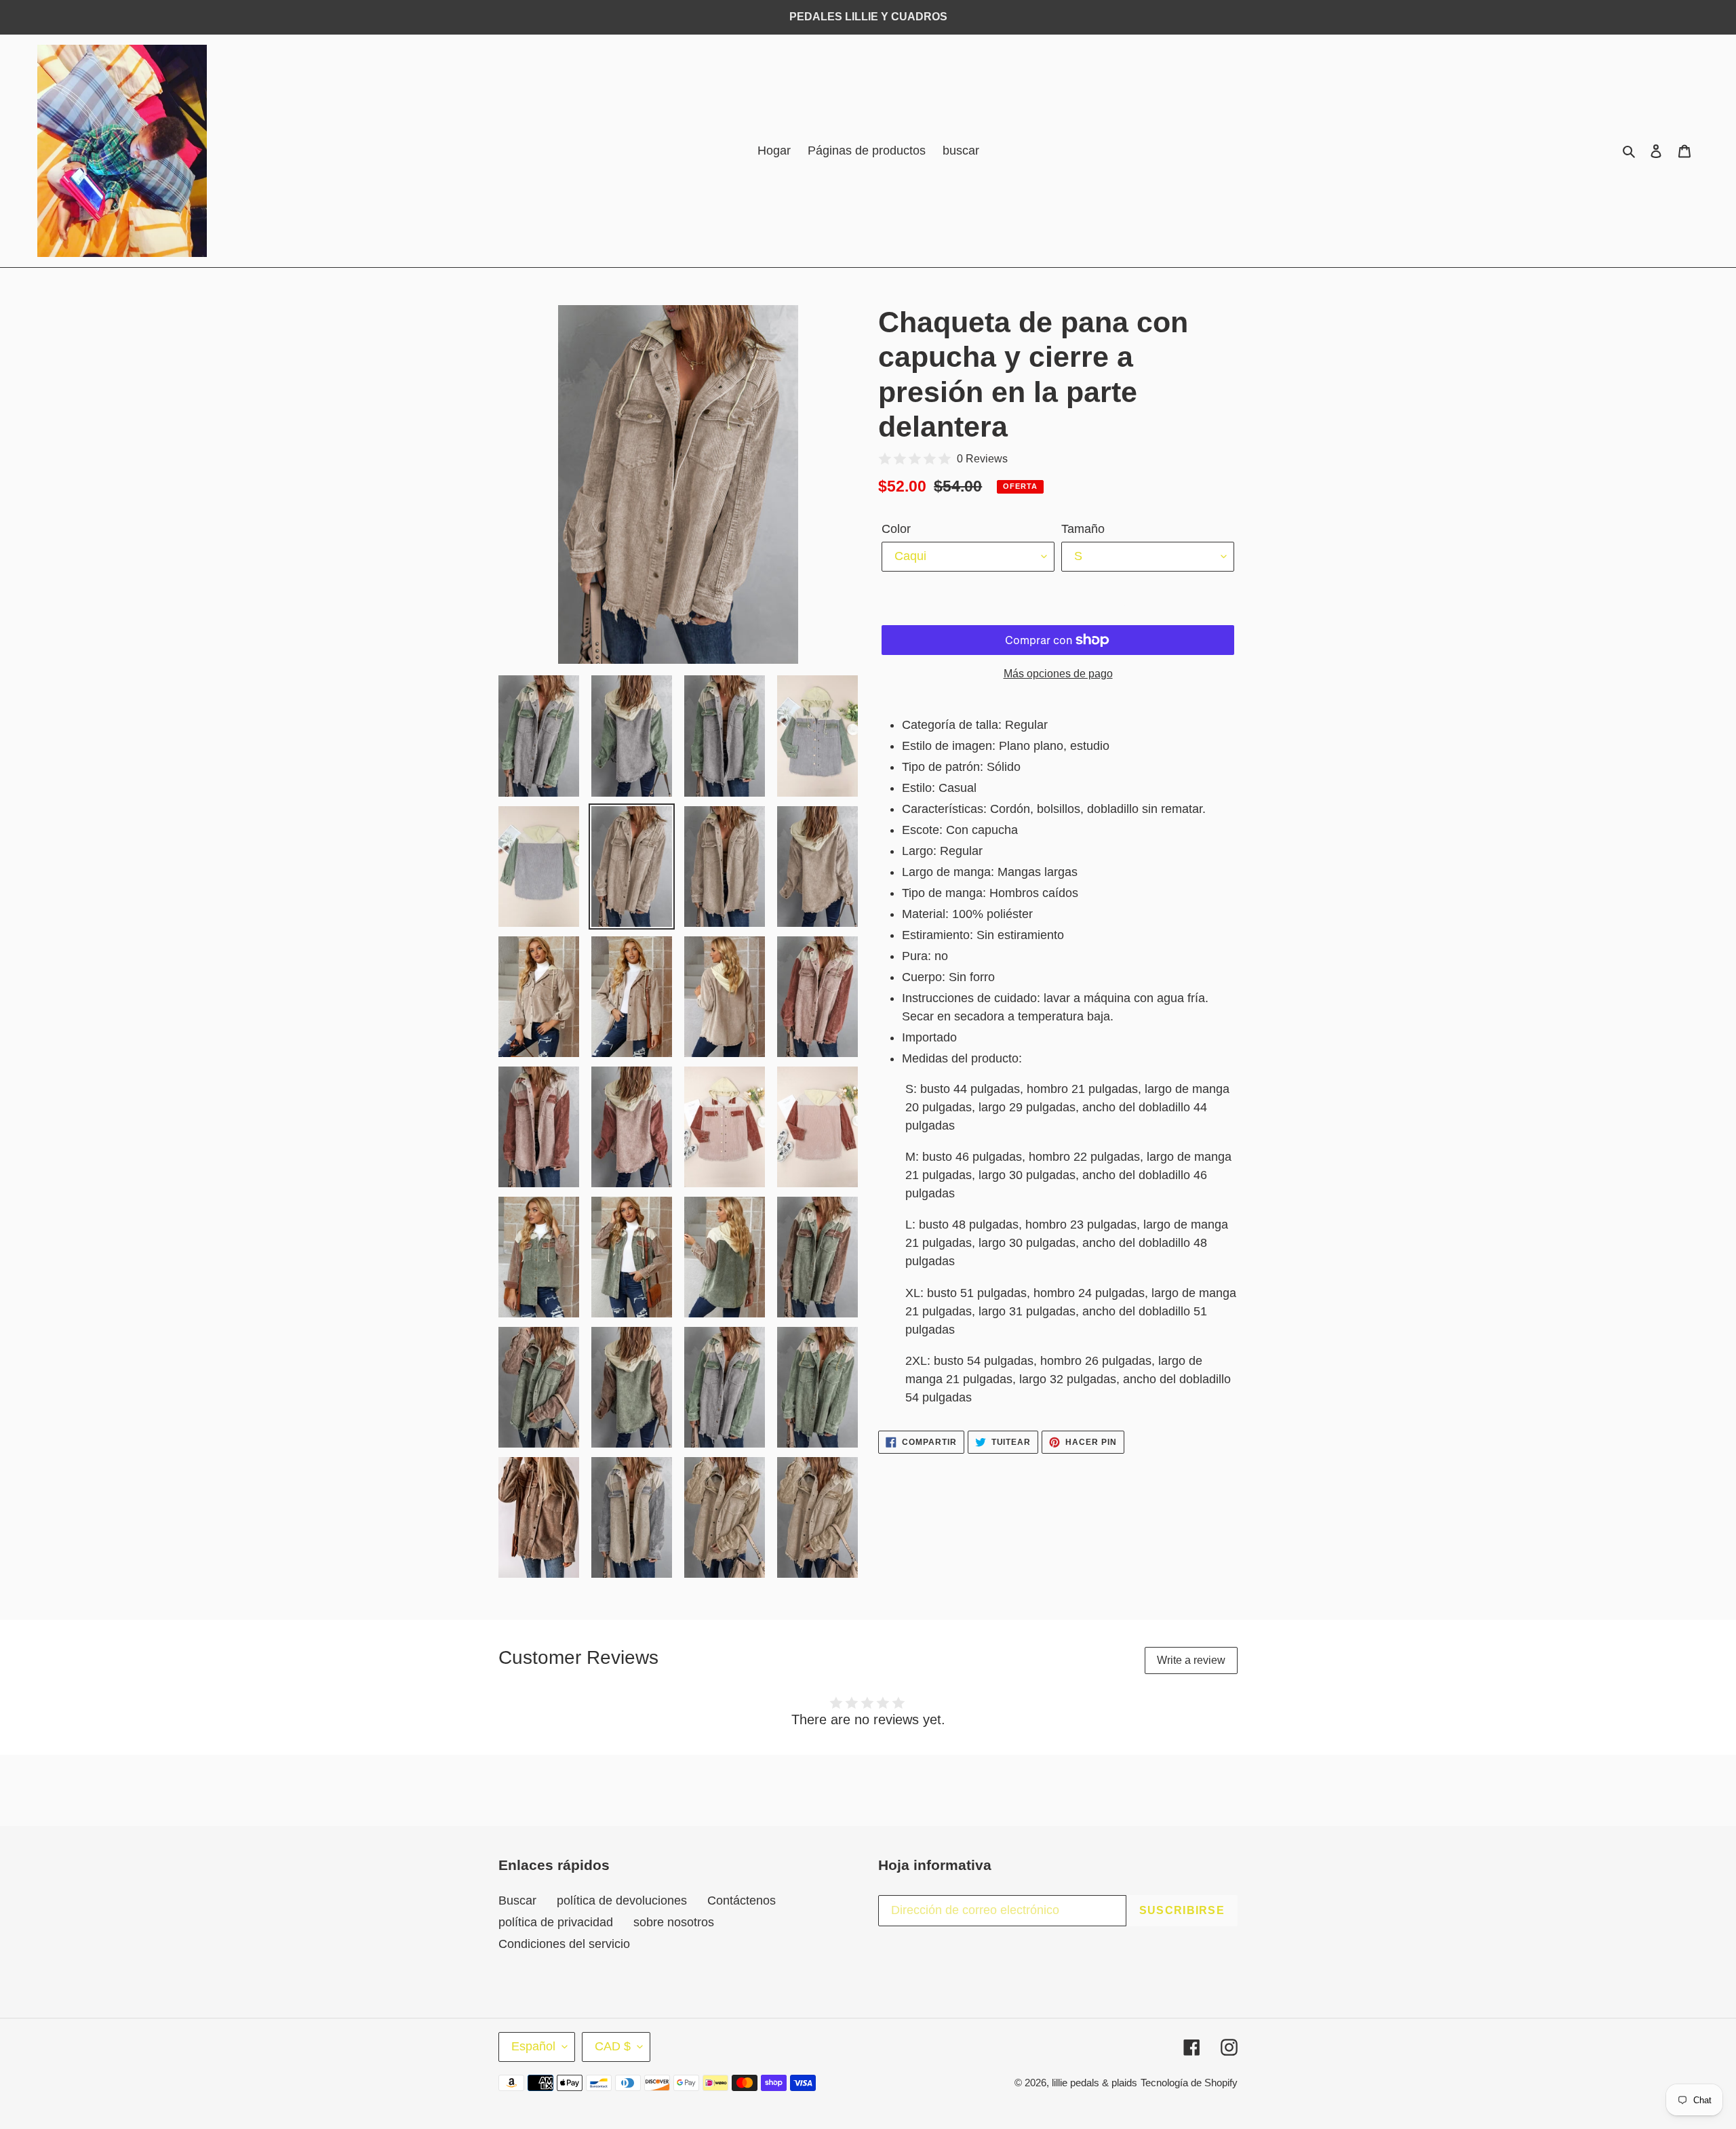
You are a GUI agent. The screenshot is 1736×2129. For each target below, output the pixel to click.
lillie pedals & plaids (1094, 2083)
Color (896, 529)
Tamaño (1083, 529)
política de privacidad (556, 1922)
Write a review (1191, 1660)
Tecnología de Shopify (1189, 2083)
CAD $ (613, 2046)
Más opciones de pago (1058, 674)
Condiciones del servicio (564, 1944)
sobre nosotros (674, 1922)
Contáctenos (742, 1901)
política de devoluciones (622, 1901)
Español (533, 2046)
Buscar (517, 1901)
